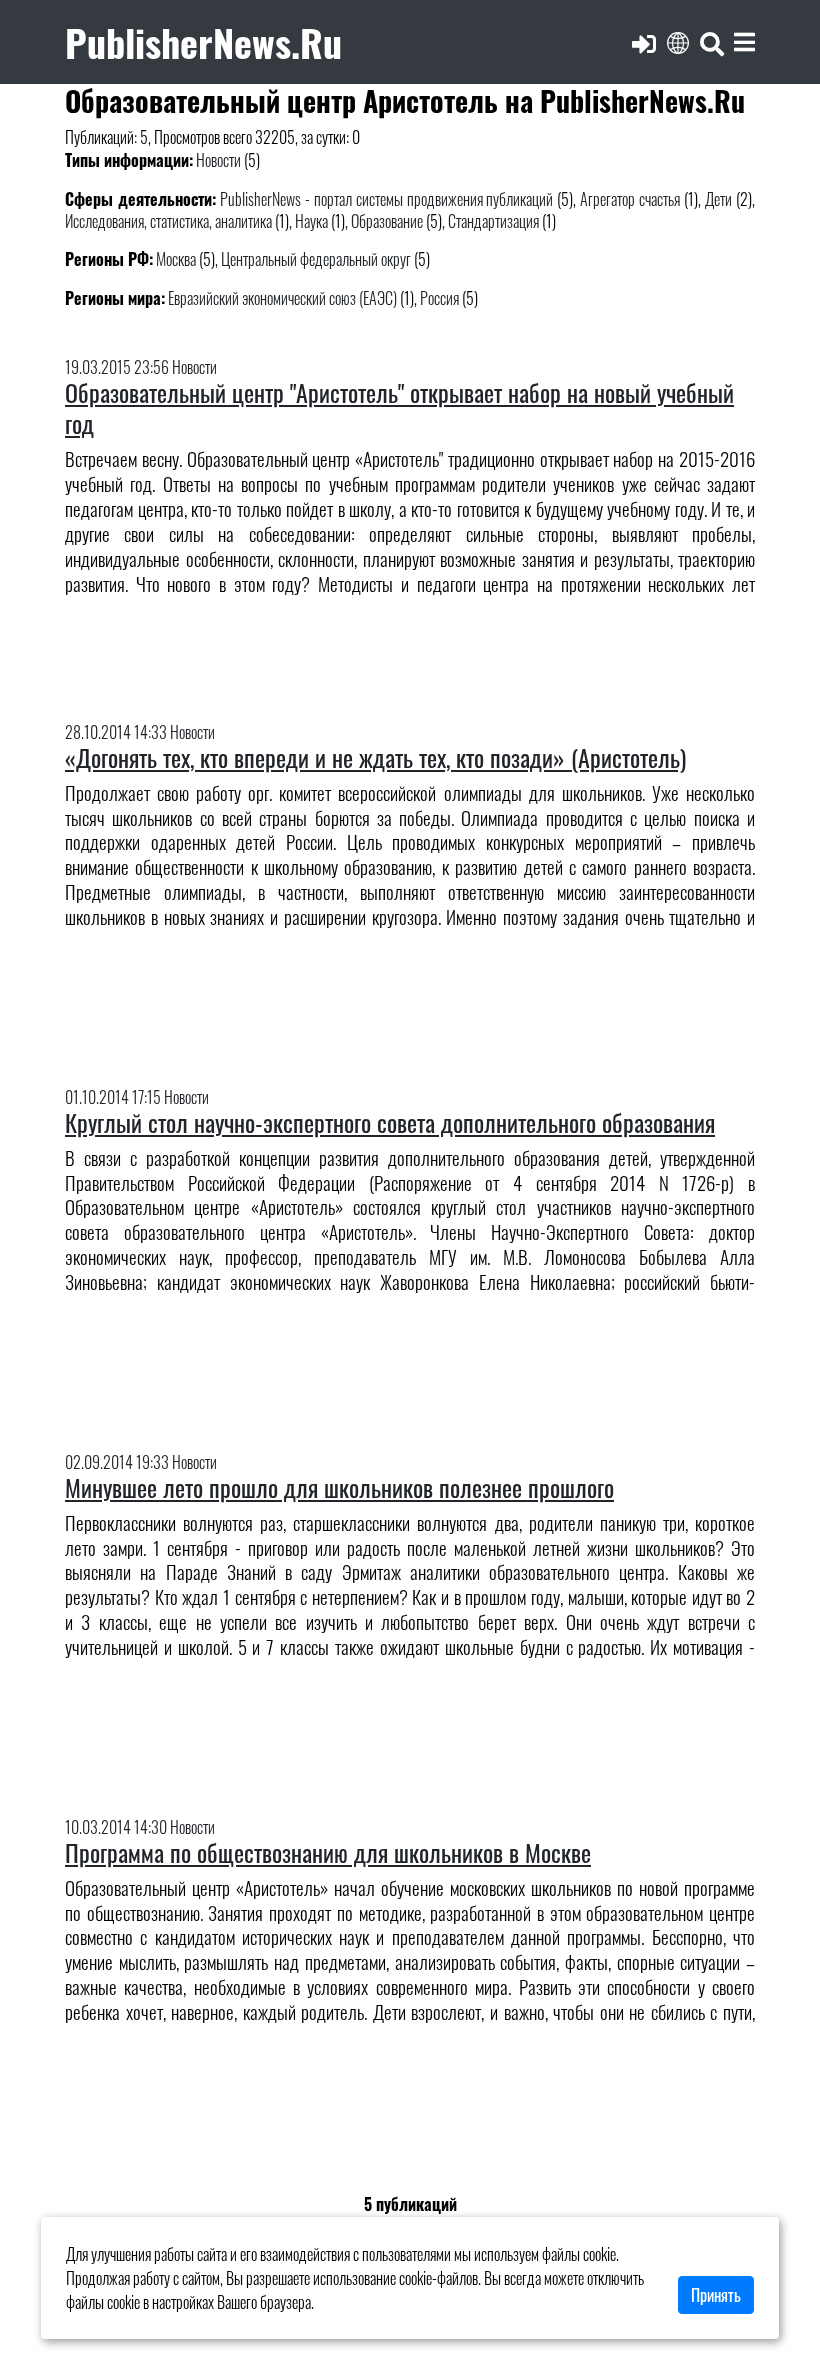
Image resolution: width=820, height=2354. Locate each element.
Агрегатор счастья (630, 199)
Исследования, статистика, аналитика (168, 221)
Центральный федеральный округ (316, 259)
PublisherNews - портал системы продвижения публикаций (387, 199)
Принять (716, 2295)
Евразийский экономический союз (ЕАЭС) (282, 298)
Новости (218, 160)
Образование (387, 221)
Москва (176, 259)
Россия (439, 298)
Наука (311, 221)
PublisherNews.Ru (203, 41)
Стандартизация (493, 221)
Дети (718, 199)
